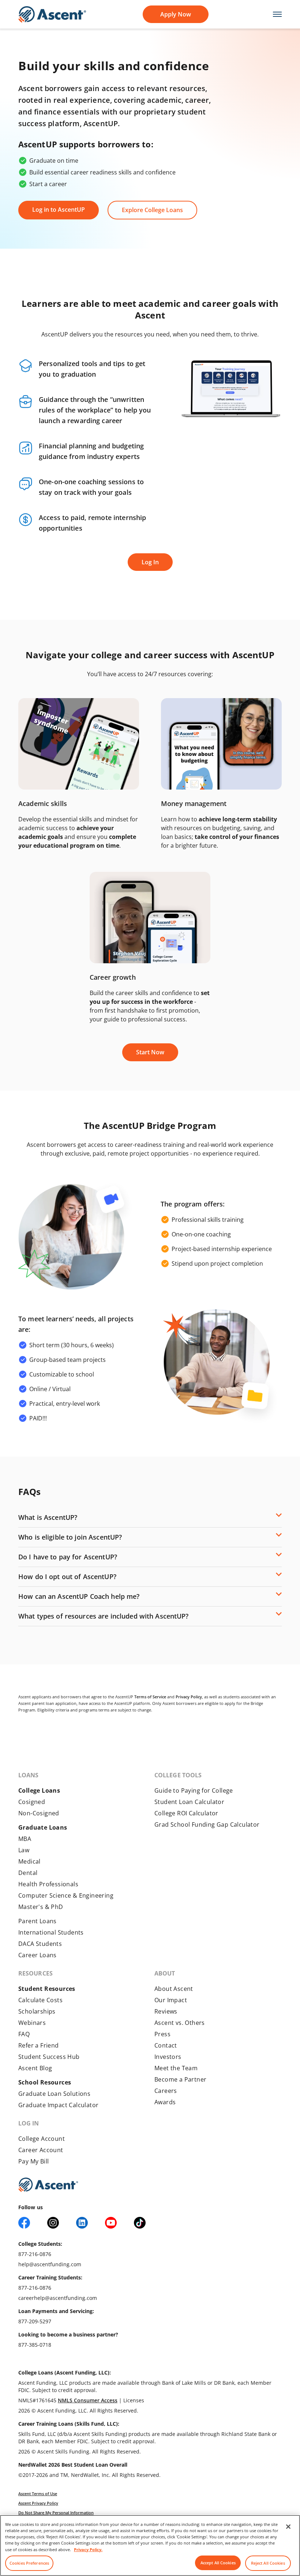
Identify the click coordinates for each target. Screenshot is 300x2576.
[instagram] (53, 2223)
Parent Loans (37, 1921)
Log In (150, 562)
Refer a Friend (39, 2045)
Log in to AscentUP (59, 210)
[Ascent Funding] (48, 2185)
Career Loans (37, 1955)
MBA (25, 1839)
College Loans (39, 1790)
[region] (150, 2545)
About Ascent (174, 1989)
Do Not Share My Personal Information (56, 2513)
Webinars (32, 2023)
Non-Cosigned (39, 1813)
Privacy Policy (189, 1697)
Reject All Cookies (268, 2563)
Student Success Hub (49, 2057)
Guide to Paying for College (194, 1790)
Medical (29, 1861)
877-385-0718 (35, 2345)
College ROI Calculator (186, 1813)
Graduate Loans (43, 1827)
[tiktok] (140, 2223)
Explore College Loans (152, 210)
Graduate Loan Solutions (54, 2094)
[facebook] (24, 2223)
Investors (168, 2057)
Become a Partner (180, 2079)
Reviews (166, 2011)
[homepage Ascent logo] (52, 14)
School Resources (45, 2082)
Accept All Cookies (218, 2563)
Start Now (150, 1052)
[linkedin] (82, 2223)
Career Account (41, 2150)
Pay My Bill (33, 2161)
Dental (28, 1873)
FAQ (24, 2034)
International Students (51, 1932)
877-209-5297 (35, 2321)
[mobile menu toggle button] (273, 14)
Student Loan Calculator (189, 1802)
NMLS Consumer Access (88, 2400)
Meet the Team (176, 2068)
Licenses (134, 2400)
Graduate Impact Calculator (58, 2105)
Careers (166, 2091)
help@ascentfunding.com (50, 2264)
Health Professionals (48, 1884)
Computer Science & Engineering (66, 1895)
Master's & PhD (41, 1907)
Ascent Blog (35, 2068)
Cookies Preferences (29, 2563)
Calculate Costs (40, 2000)
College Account (42, 2139)
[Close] (288, 2527)
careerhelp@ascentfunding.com (58, 2298)
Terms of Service (150, 1697)
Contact (166, 2045)
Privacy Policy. (88, 2549)
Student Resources (47, 1989)
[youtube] (111, 2223)
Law (24, 1850)
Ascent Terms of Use (38, 2494)
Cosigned (32, 1802)
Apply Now (176, 14)
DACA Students (40, 1944)
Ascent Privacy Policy (38, 2503)
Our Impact (171, 2000)
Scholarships (37, 2011)
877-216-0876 (35, 2254)
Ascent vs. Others (180, 2023)
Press (162, 2034)
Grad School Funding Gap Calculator (207, 1824)
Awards (165, 2102)
